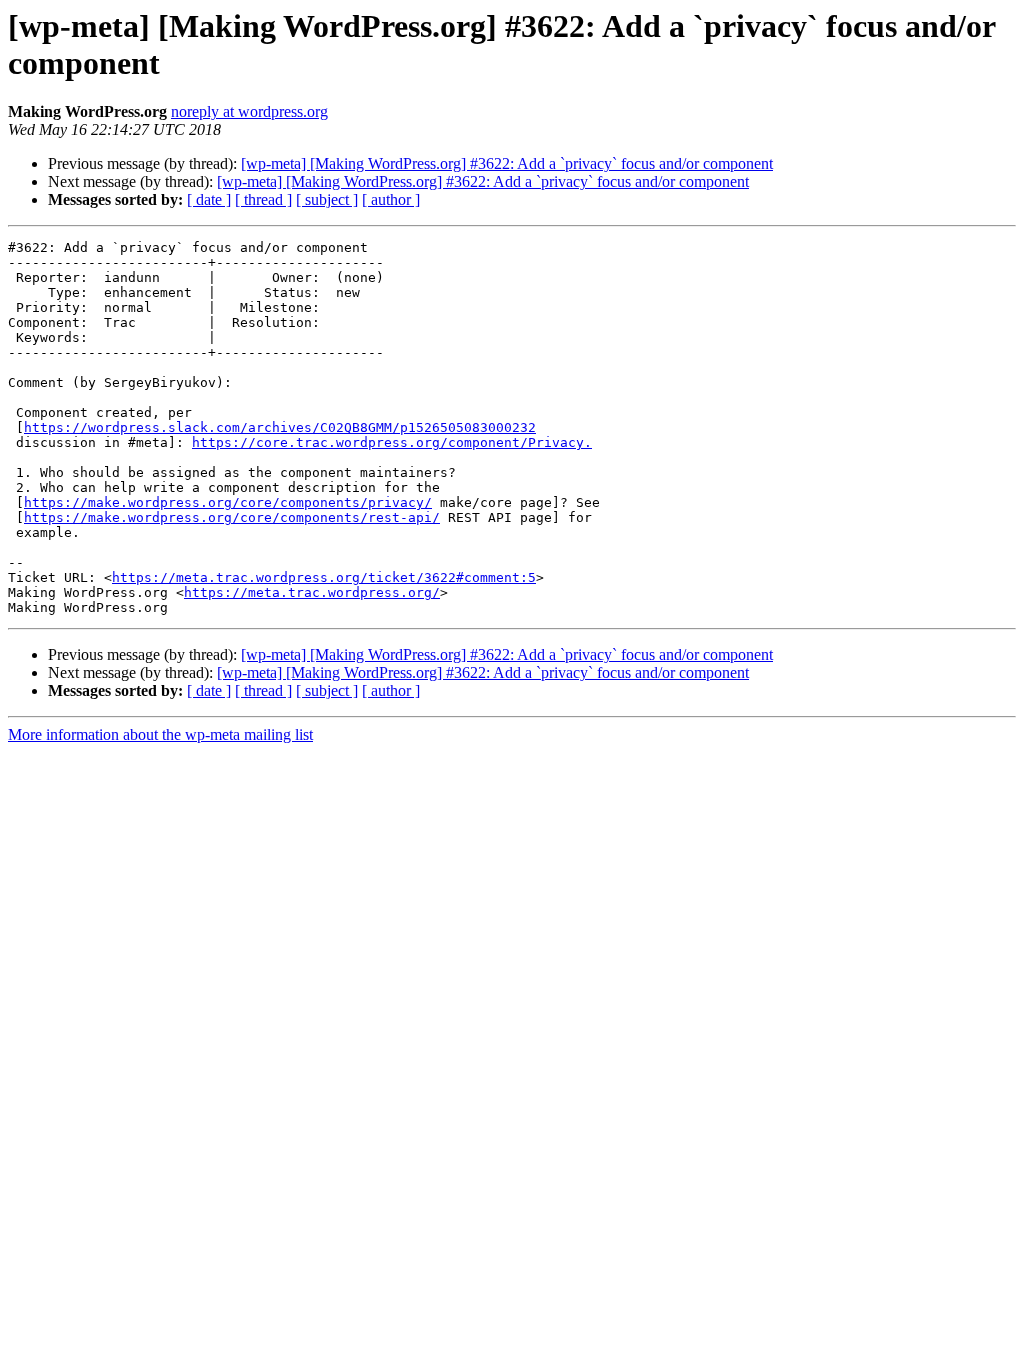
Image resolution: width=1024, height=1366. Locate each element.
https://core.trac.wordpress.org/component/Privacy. (392, 442)
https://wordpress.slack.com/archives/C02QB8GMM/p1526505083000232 (280, 427)
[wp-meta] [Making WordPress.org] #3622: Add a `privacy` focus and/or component (507, 163)
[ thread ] (263, 199)
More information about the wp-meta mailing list (160, 734)
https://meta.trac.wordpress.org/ (312, 592)
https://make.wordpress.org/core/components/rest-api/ (232, 517)
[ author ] (391, 199)
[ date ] (209, 199)
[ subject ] (327, 199)
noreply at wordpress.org (249, 111)
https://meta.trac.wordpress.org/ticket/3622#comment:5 (324, 577)
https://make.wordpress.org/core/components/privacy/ (228, 502)
